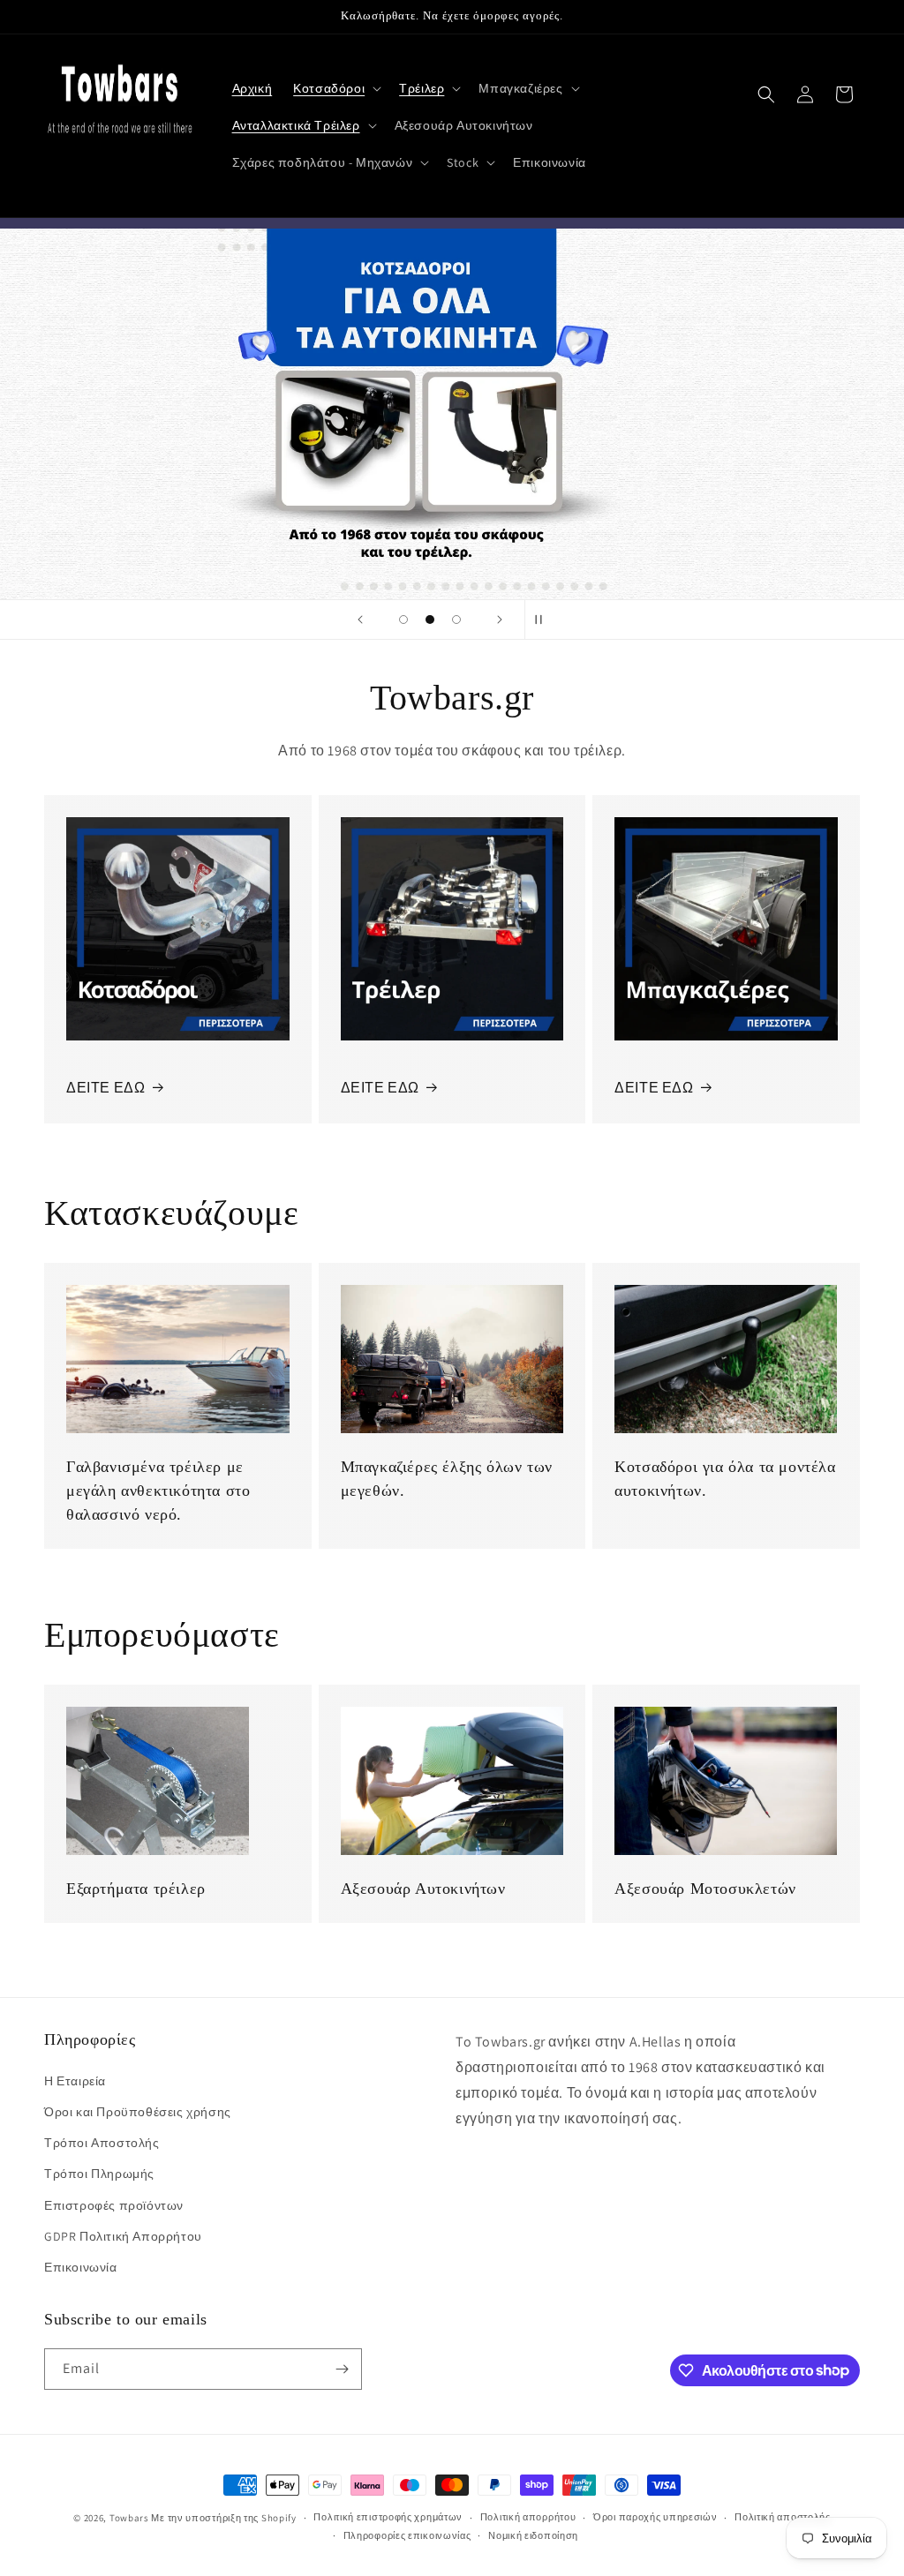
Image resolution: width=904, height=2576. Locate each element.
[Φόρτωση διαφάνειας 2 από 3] (430, 620)
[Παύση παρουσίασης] (544, 620)
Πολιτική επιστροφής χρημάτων (388, 2517)
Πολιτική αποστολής (783, 2517)
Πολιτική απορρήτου (528, 2517)
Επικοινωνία (81, 2267)
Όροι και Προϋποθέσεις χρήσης (138, 2112)
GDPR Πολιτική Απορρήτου (123, 2236)
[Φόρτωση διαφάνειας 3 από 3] (456, 620)
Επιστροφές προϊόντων (114, 2205)
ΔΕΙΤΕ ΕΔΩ (105, 1088)
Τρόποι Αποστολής (102, 2143)
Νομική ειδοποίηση (533, 2535)
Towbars (129, 2518)
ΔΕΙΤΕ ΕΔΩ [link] (654, 1088)
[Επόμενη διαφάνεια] (500, 620)
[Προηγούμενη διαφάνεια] (360, 620)
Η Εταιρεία (75, 2081)
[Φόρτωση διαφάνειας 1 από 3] (403, 620)
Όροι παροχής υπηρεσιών (655, 2517)
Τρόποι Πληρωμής (99, 2174)
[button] (335, 88)
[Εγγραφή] (342, 2369)
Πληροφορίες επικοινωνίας (407, 2535)
